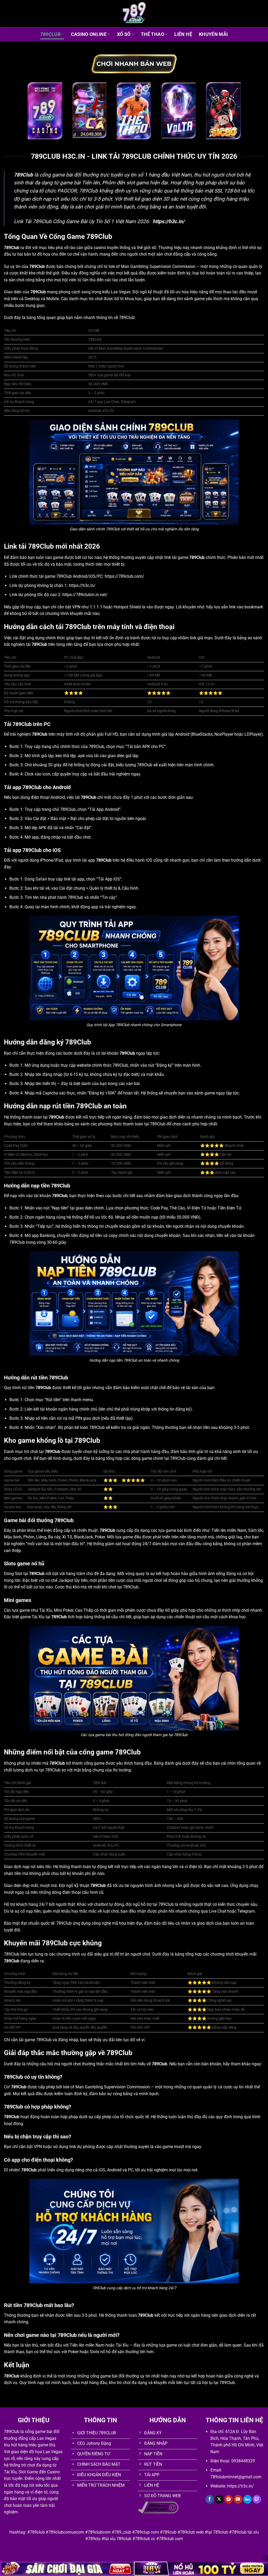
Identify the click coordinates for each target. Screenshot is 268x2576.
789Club (50, 34)
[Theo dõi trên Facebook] (210, 2499)
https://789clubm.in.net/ (85, 595)
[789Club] (134, 13)
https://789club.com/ (124, 576)
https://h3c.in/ (82, 585)
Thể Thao (152, 34)
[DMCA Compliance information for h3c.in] (158, 2507)
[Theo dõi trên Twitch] (257, 2499)
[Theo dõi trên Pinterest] (229, 2499)
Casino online (89, 34)
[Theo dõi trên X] (219, 2499)
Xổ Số (124, 34)
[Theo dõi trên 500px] (247, 2499)
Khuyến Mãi (213, 34)
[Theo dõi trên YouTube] (238, 2499)
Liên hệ (183, 34)
